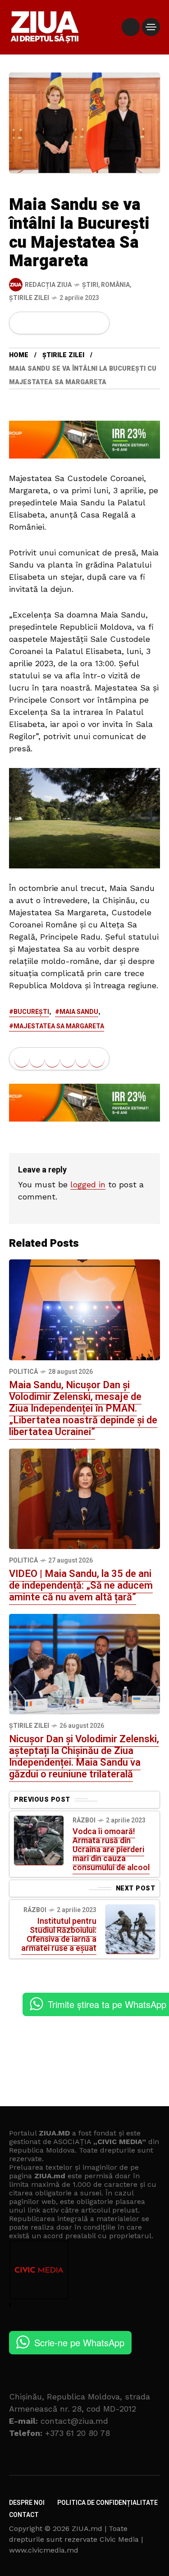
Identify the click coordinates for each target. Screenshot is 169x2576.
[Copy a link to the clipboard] (97, 323)
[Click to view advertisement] (84, 439)
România (115, 285)
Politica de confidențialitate (107, 2503)
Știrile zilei (29, 298)
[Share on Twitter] (37, 323)
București (31, 1012)
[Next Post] (130, 1929)
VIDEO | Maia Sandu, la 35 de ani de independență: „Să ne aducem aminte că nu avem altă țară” (81, 1586)
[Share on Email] (82, 323)
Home (19, 355)
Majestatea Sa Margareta (59, 1026)
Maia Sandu (79, 1012)
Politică (23, 1372)
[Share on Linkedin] (68, 323)
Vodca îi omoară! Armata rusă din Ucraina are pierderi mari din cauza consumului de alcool (111, 1850)
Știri (90, 285)
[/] (131, 27)
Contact (24, 2515)
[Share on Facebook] (22, 323)
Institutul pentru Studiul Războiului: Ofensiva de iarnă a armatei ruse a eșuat (59, 1935)
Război (84, 1820)
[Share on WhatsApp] (52, 323)
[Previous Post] (39, 1840)
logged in (88, 1184)
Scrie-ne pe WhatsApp (79, 2342)
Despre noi (27, 2503)
